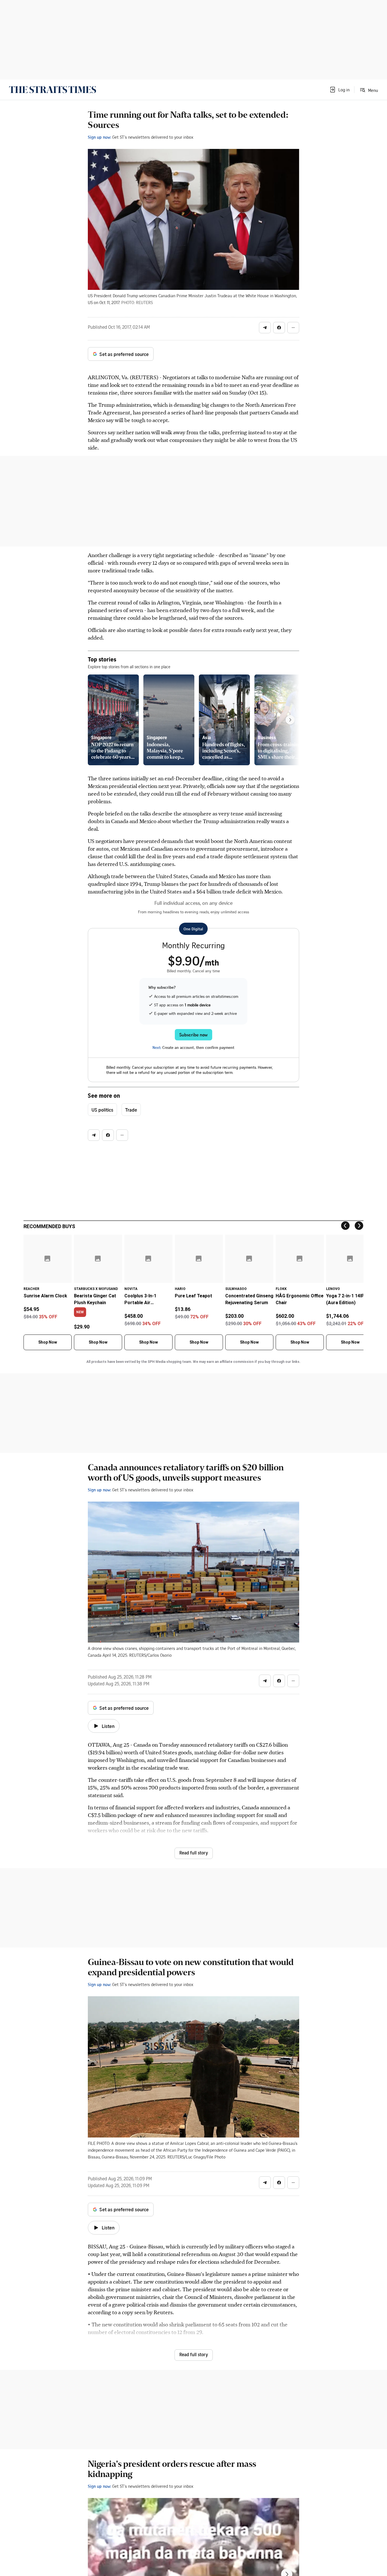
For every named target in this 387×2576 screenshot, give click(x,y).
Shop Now (48, 1342)
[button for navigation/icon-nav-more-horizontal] (293, 328)
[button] (339, 90)
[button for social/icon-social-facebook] (279, 328)
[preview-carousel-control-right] (290, 720)
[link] (53, 90)
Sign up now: (99, 137)
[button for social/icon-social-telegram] (265, 328)
